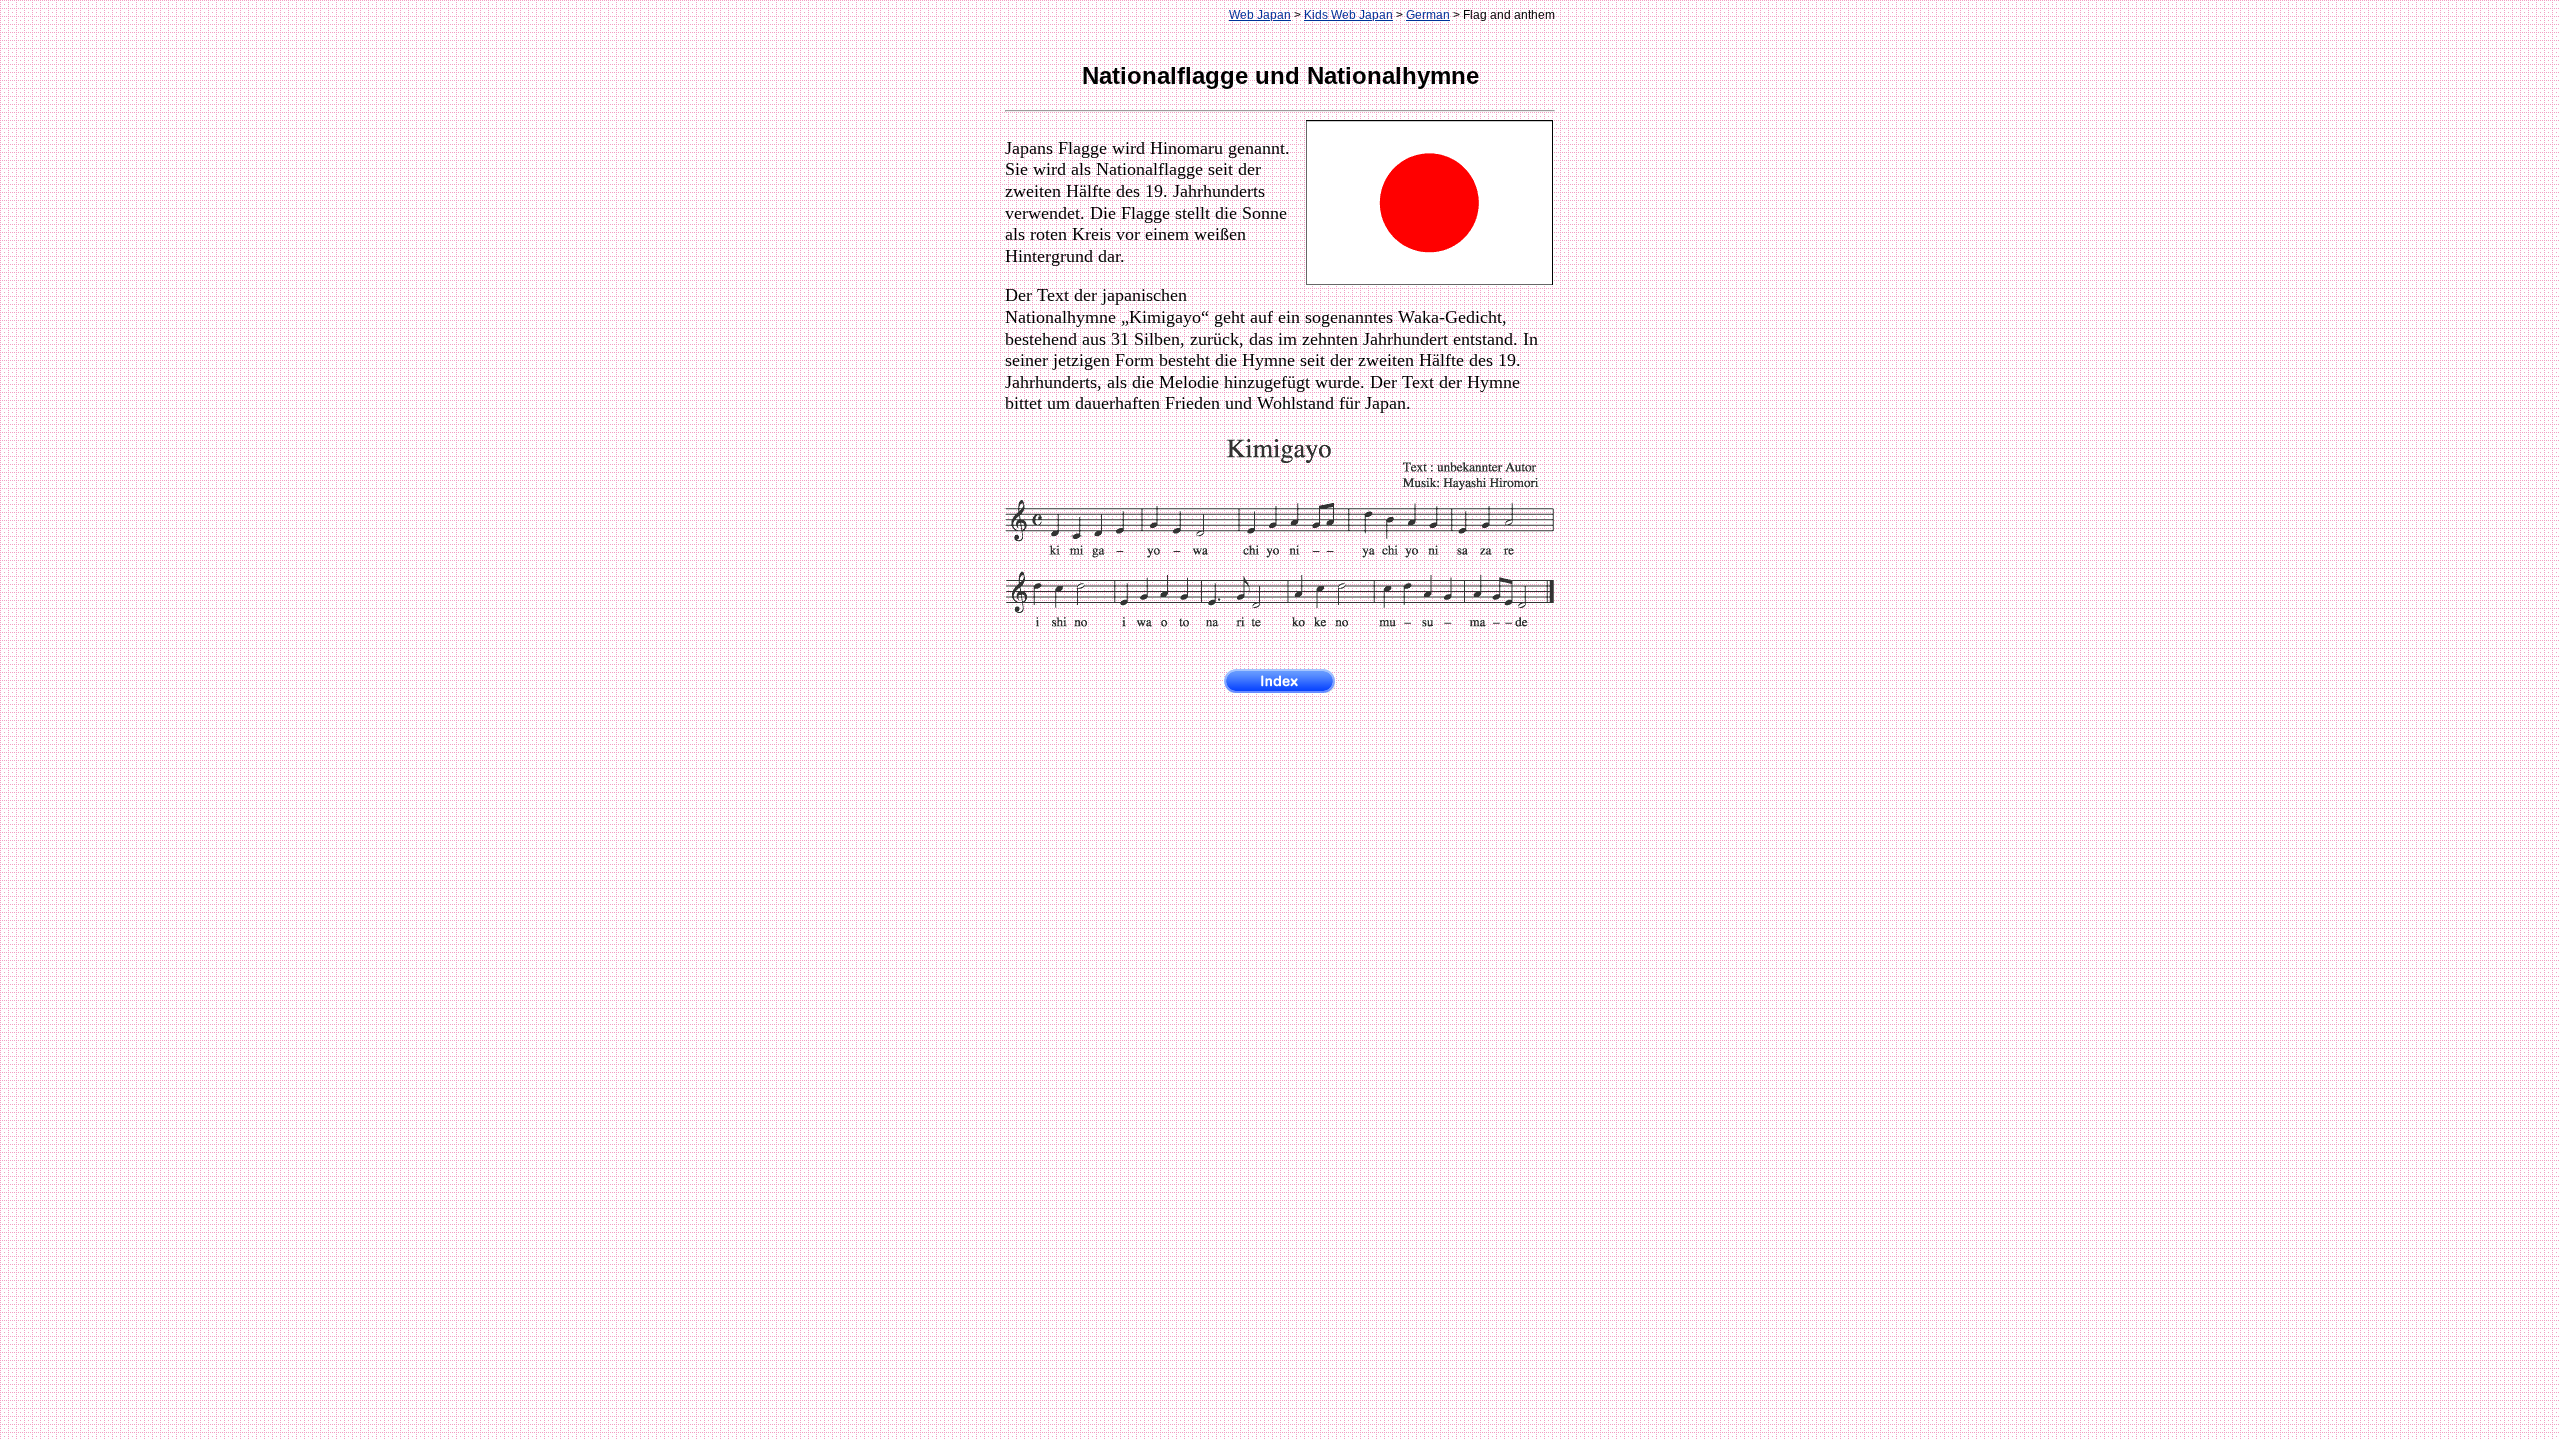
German (1428, 15)
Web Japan (1260, 15)
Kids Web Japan (1348, 15)
